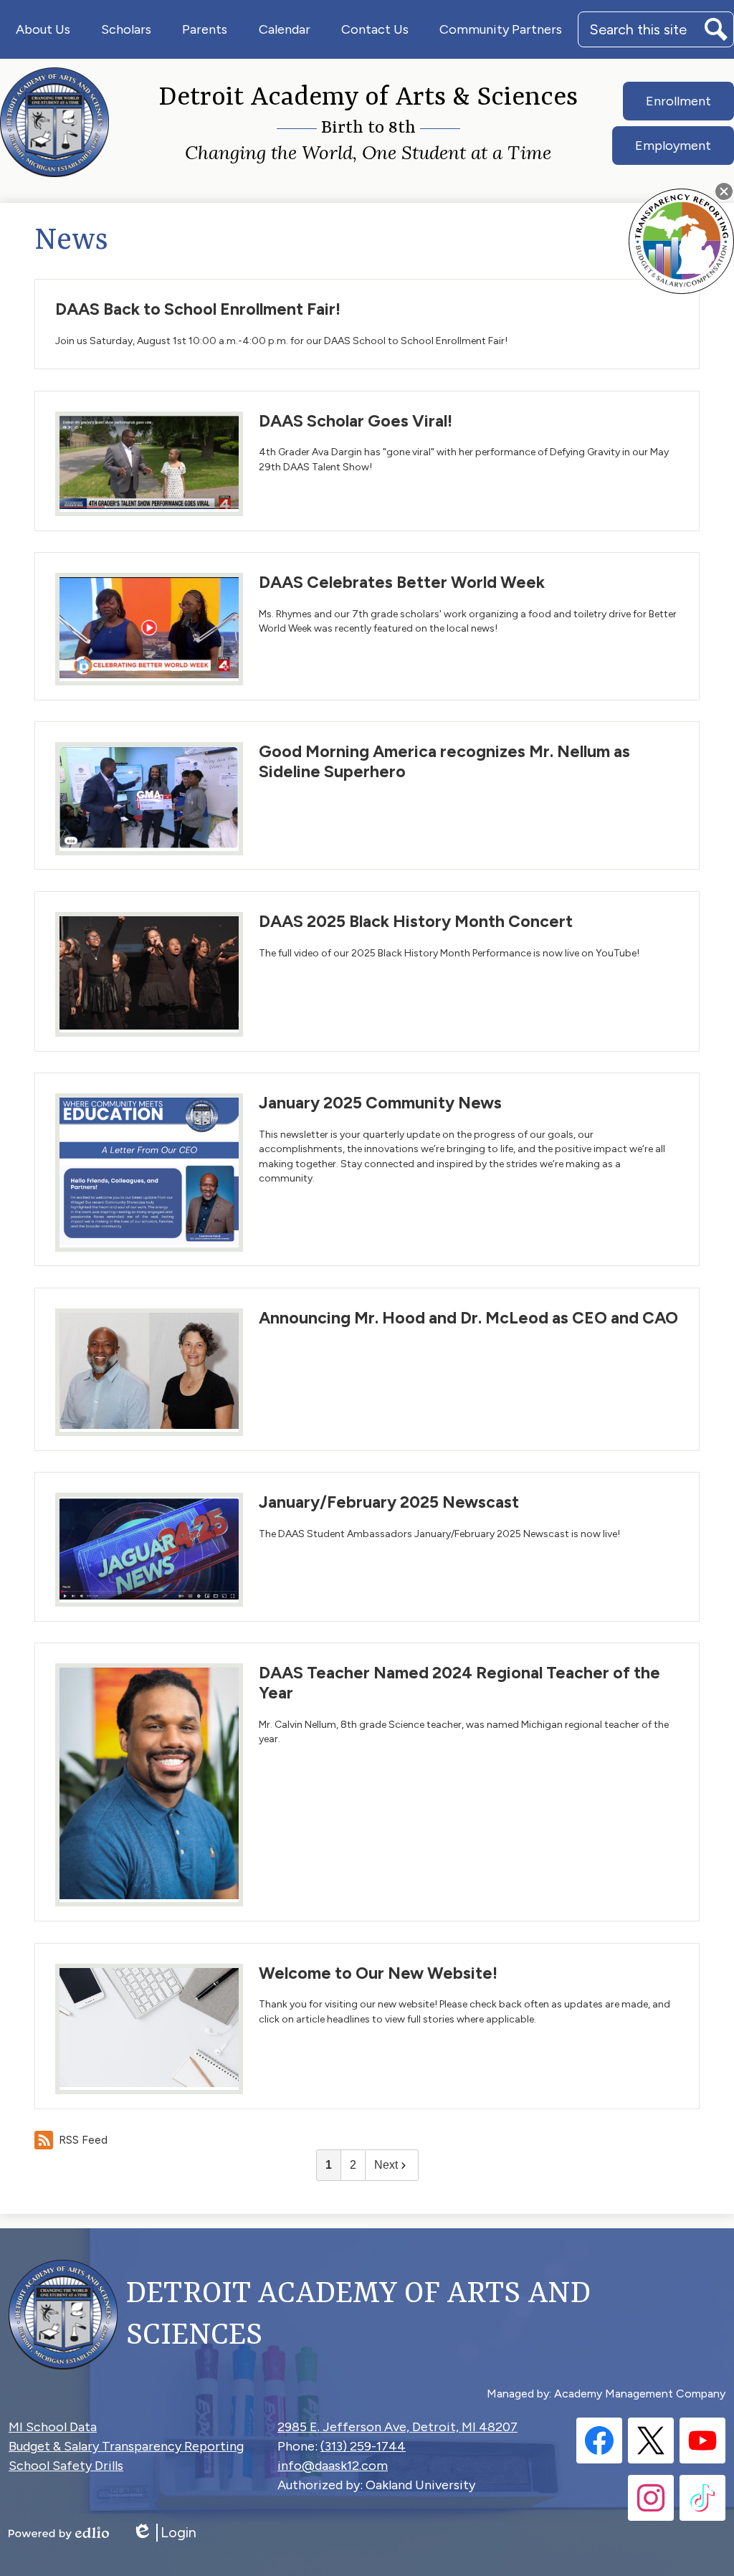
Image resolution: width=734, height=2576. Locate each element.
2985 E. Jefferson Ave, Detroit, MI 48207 (397, 2427)
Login (164, 2533)
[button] (43, 29)
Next (386, 2165)
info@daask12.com (333, 2466)
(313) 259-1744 (363, 2446)
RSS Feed (83, 2140)
